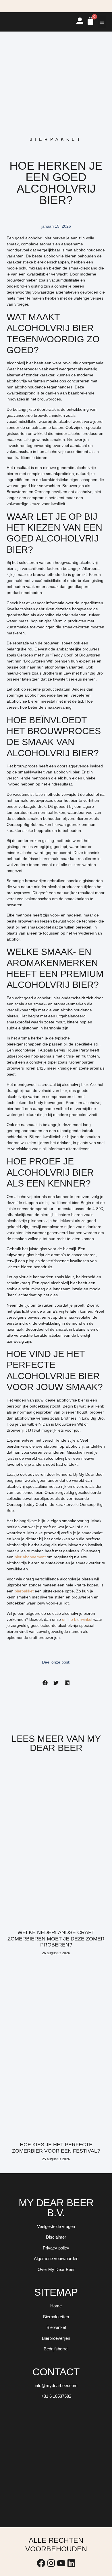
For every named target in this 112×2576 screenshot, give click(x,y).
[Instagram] (51, 2563)
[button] (102, 22)
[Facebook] (41, 2563)
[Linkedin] (71, 2563)
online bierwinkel (77, 1619)
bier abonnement (30, 1557)
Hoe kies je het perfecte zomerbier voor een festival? (56, 2148)
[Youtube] (61, 2563)
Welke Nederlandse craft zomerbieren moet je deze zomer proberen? (56, 1939)
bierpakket (24, 1591)
